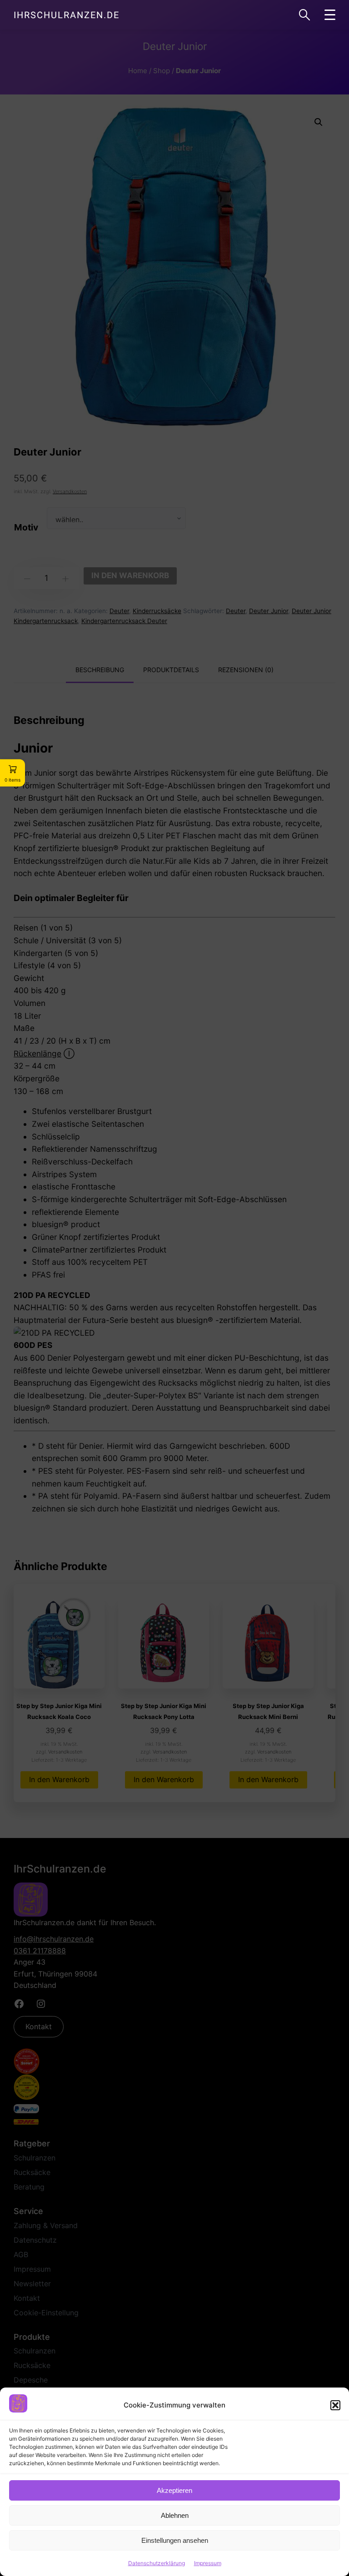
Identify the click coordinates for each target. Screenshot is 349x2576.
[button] (335, 2405)
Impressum (208, 2563)
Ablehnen (175, 2515)
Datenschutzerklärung (157, 2563)
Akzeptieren (174, 2490)
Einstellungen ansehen (175, 2540)
